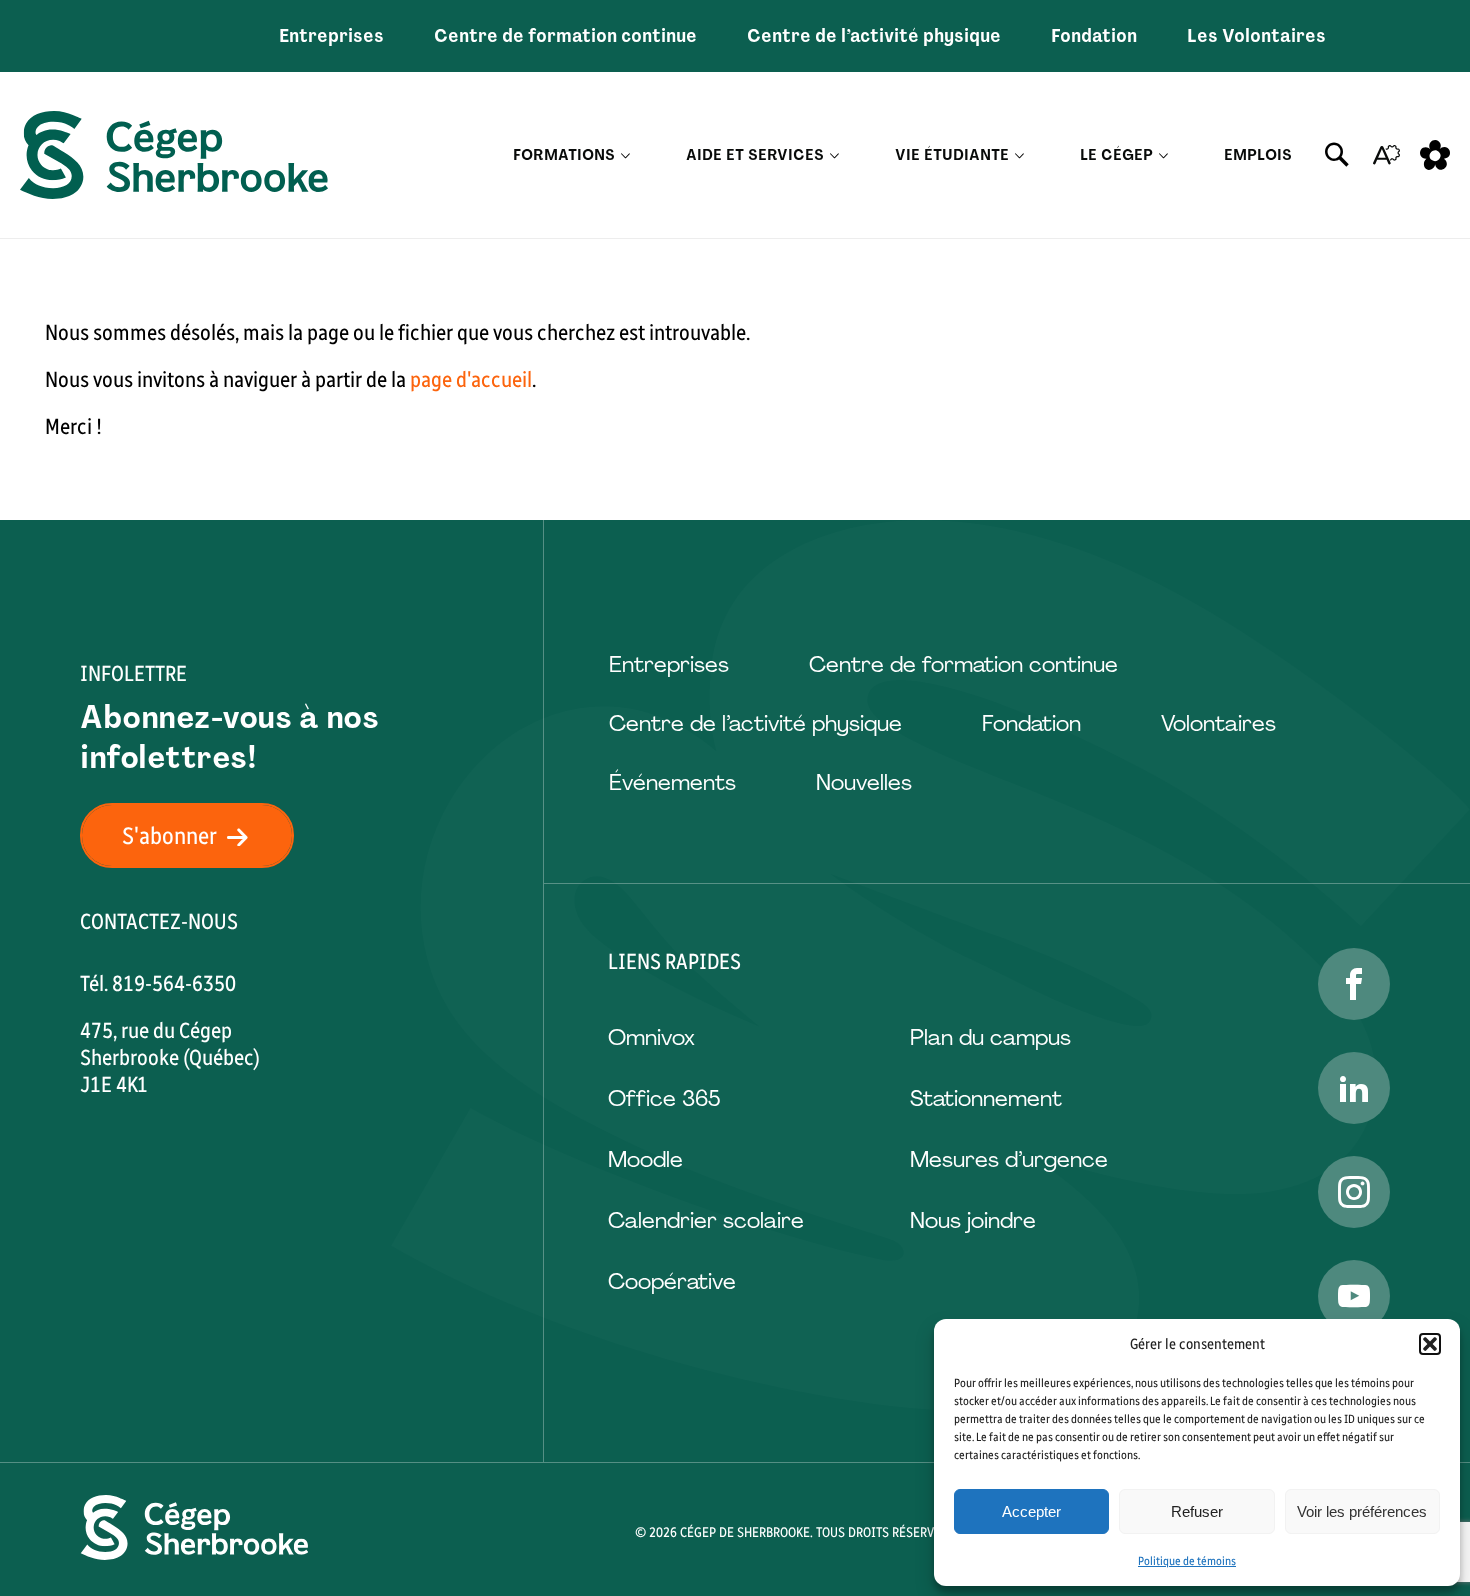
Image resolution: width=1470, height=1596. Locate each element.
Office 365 (664, 1098)
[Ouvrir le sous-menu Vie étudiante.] (1019, 155)
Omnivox (651, 1037)
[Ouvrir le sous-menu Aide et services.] (834, 155)
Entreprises (331, 36)
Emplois (1258, 155)
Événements (672, 782)
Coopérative (672, 1281)
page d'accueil (471, 379)
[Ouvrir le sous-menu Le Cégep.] (1163, 155)
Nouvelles (864, 782)
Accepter (1031, 1511)
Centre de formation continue (565, 36)
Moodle (645, 1159)
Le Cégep (1116, 155)
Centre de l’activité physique (874, 36)
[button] (1430, 1344)
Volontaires (1218, 723)
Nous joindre (973, 1220)
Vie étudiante (952, 155)
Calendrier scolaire (706, 1220)
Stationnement (986, 1098)
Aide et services (755, 155)
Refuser (1197, 1511)
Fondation (1094, 36)
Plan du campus (990, 1037)
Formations (564, 155)
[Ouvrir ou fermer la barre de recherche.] (1337, 155)
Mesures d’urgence (1009, 1159)
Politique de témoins (1187, 1561)
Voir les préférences (1362, 1511)
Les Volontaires (1256, 36)
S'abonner (169, 835)
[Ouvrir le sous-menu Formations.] (625, 155)
